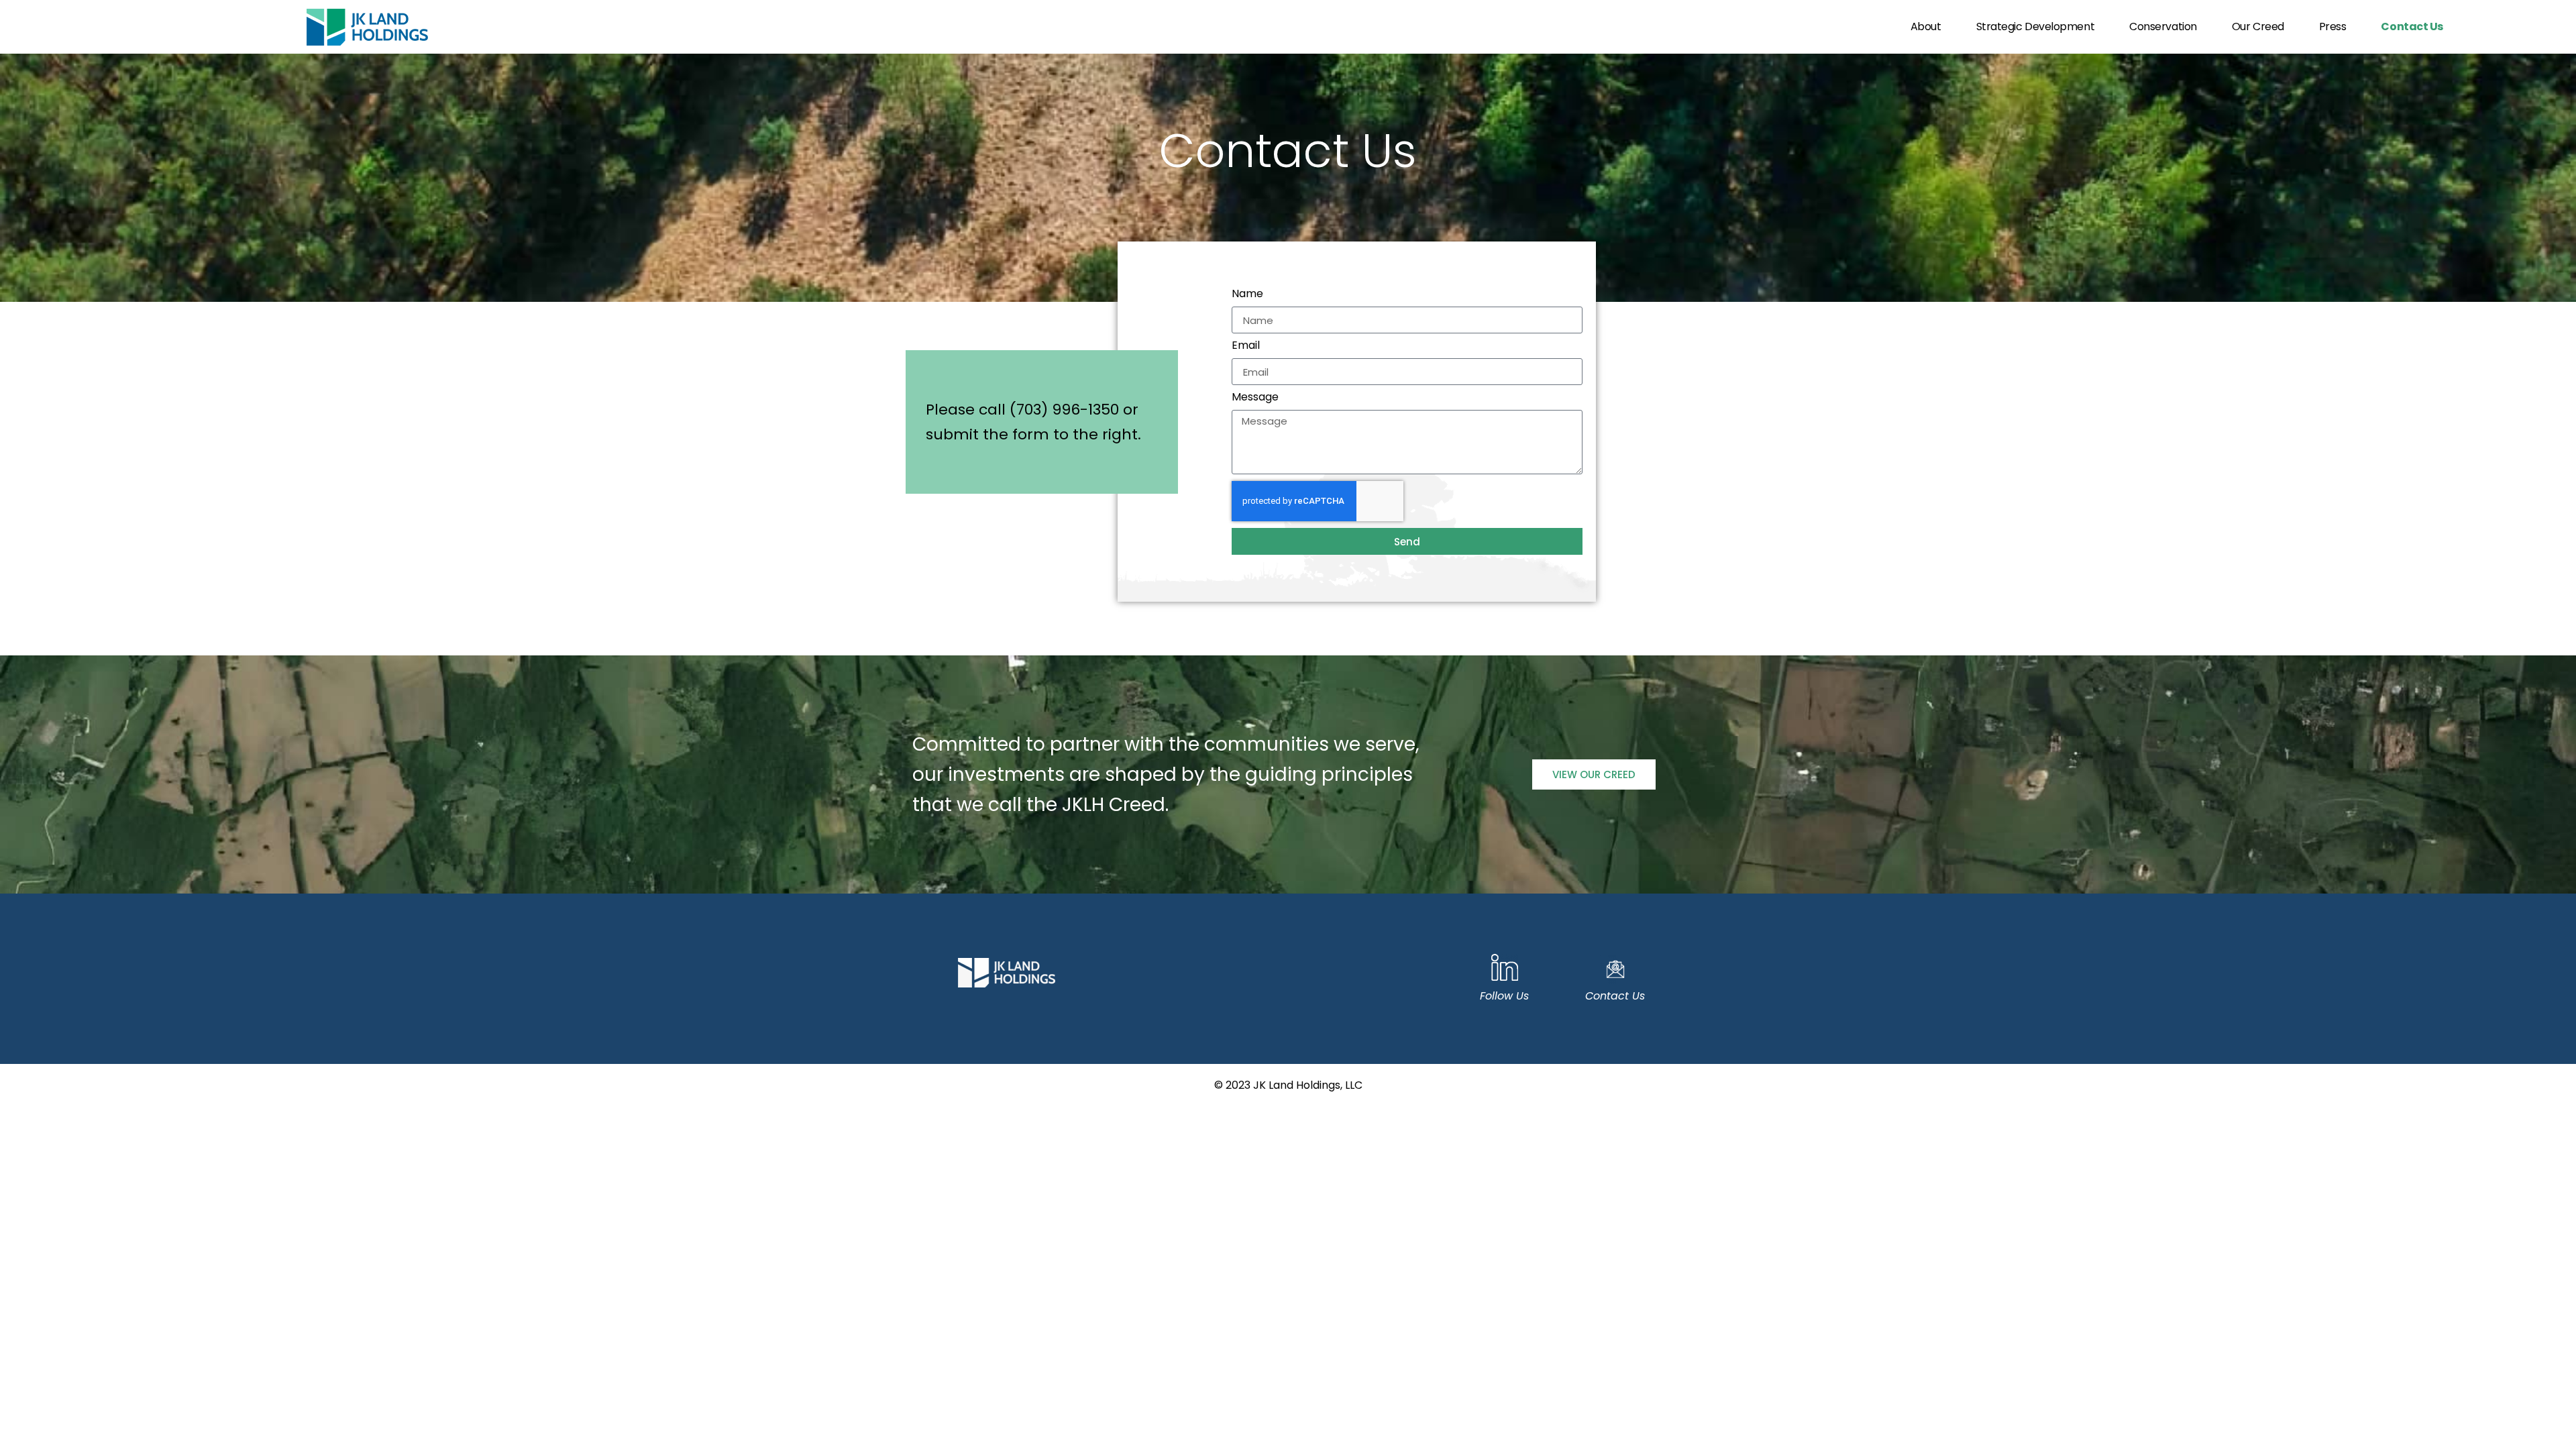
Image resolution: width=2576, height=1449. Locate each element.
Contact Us (2412, 26)
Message (1255, 398)
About (1926, 26)
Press (2333, 26)
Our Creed (2258, 26)
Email (1246, 346)
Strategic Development (2036, 26)
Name (1247, 295)
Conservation (2163, 26)
